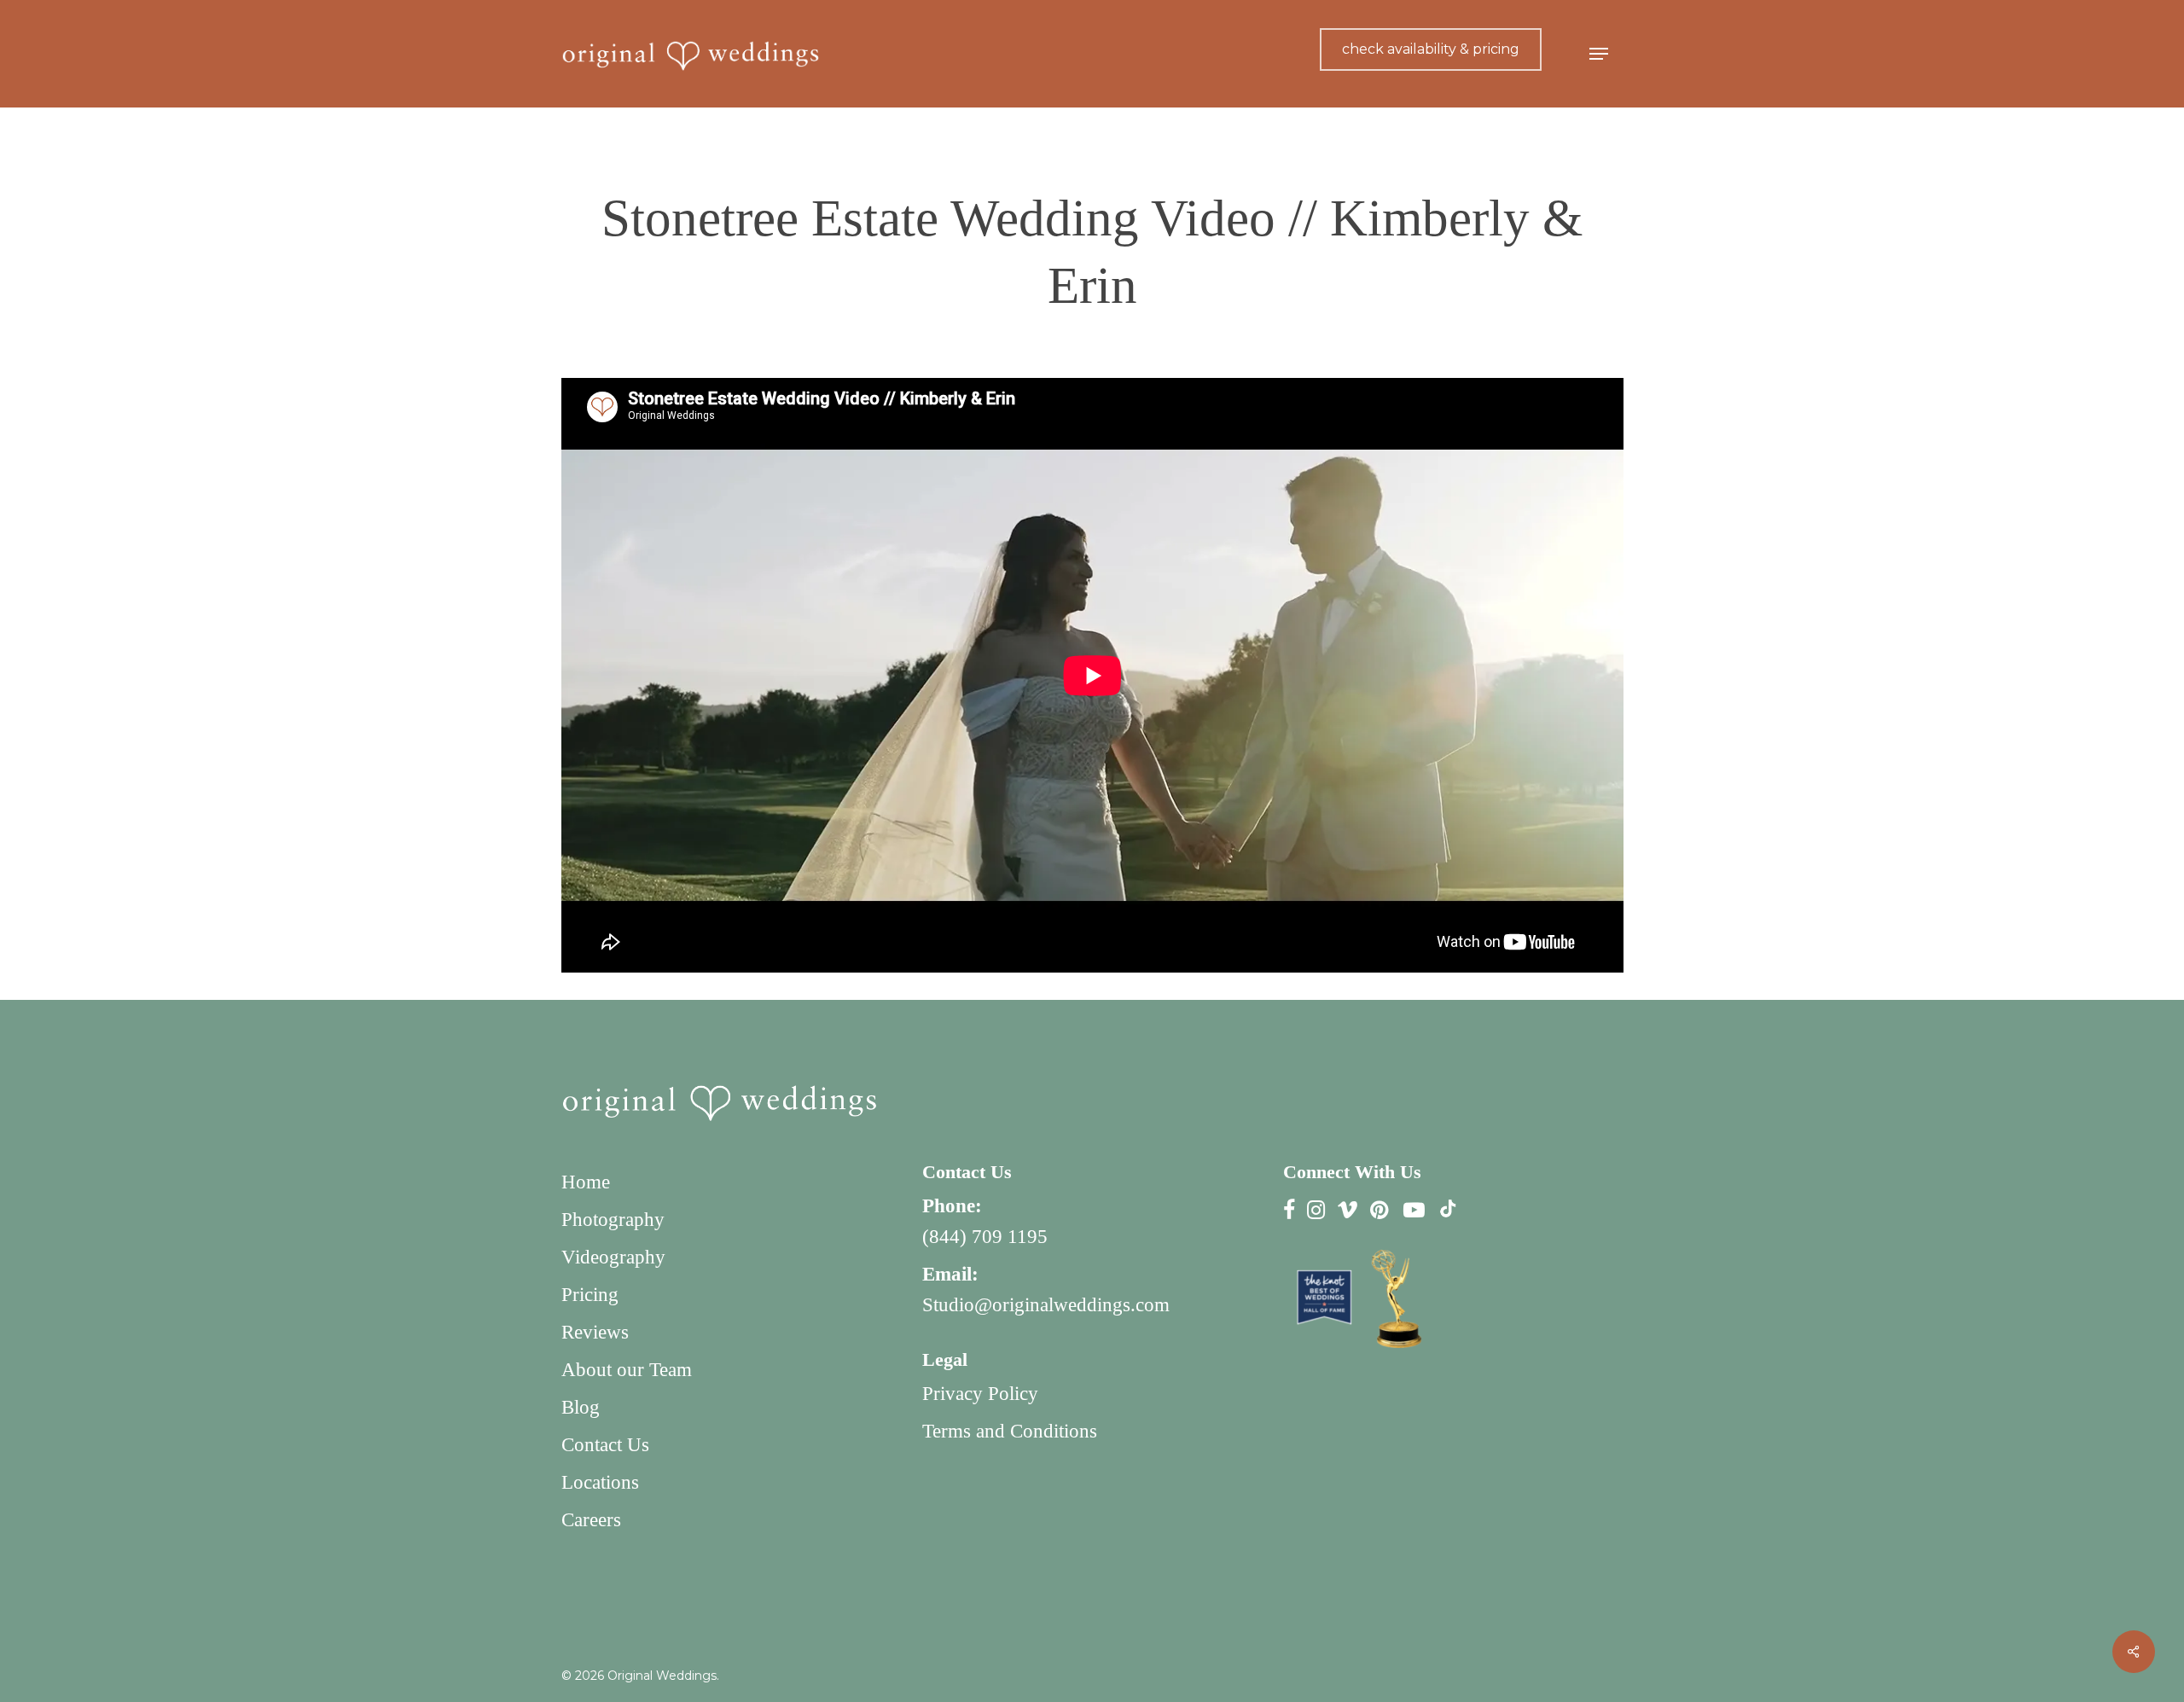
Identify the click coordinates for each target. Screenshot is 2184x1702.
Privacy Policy (980, 1394)
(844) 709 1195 (985, 1237)
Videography (613, 1257)
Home (586, 1182)
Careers (591, 1520)
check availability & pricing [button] (1431, 49)
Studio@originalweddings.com (1046, 1305)
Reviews (595, 1332)
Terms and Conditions (1010, 1431)
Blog (581, 1407)
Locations (600, 1482)
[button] (1599, 54)
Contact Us (605, 1445)
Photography (613, 1220)
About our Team (627, 1370)
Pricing (590, 1295)
